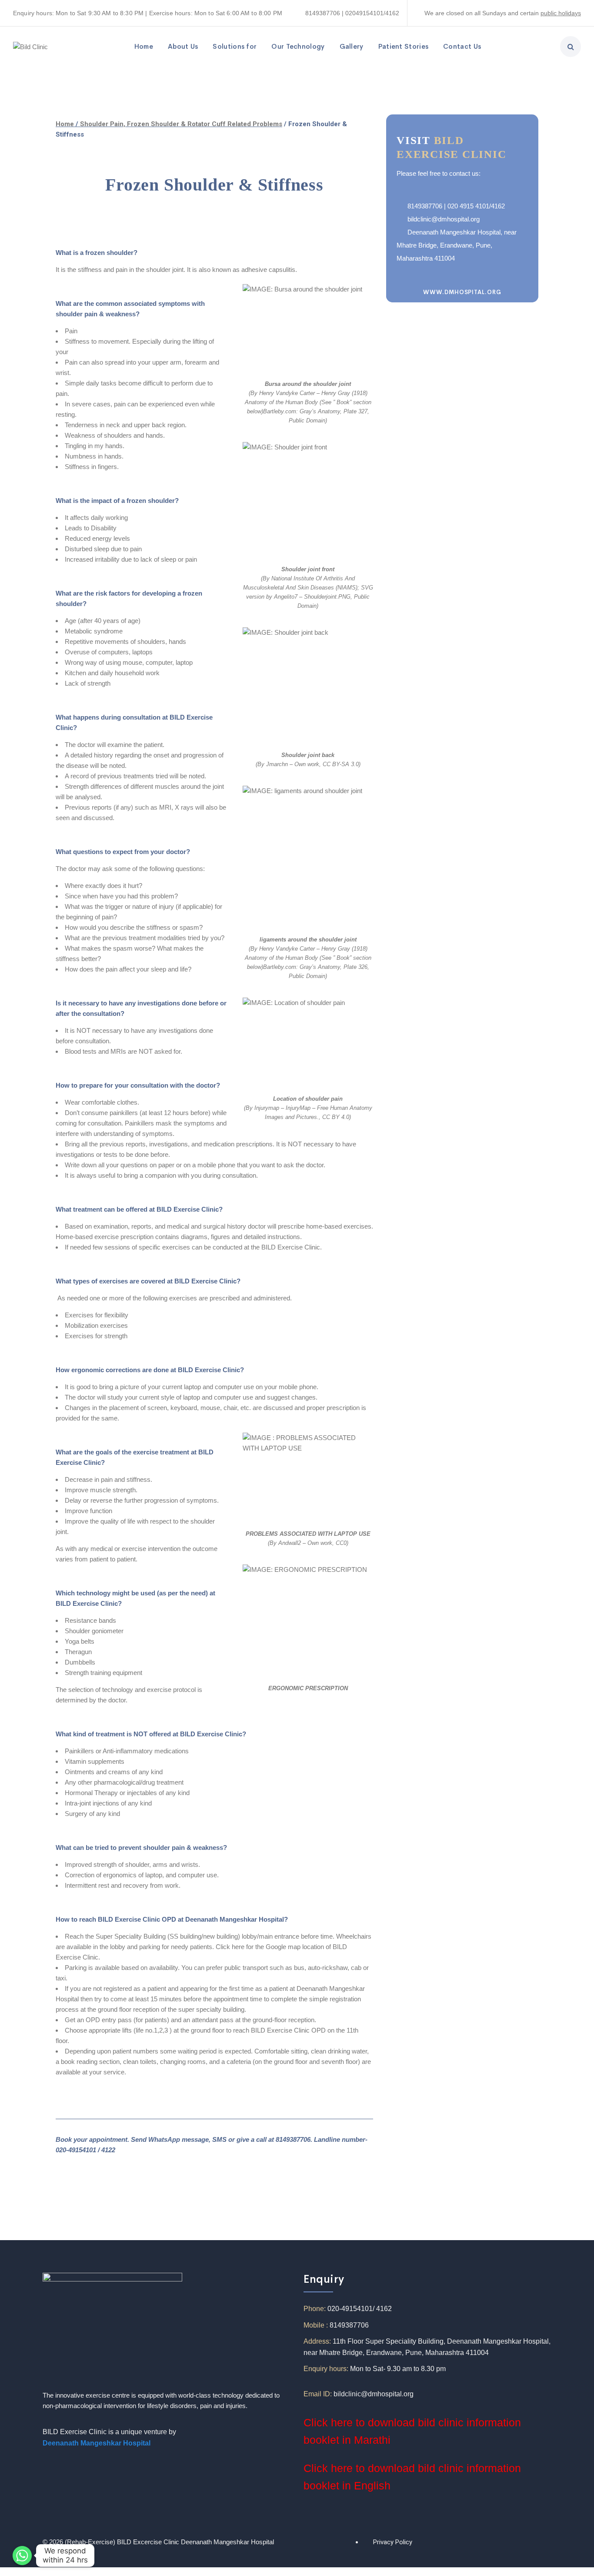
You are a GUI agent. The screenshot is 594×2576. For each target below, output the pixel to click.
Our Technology (298, 46)
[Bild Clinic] (30, 46)
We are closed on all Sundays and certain (482, 13)
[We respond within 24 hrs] (22, 2556)
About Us (183, 46)
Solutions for (235, 46)
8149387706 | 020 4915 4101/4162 (456, 206)
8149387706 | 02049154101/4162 (352, 13)
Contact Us (462, 46)
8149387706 (349, 2325)
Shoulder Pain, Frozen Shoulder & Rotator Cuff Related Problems (181, 124)
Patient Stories (404, 46)
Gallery (352, 46)
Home (144, 46)
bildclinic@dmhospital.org (444, 219)
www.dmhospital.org (462, 292)
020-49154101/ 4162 (360, 2309)
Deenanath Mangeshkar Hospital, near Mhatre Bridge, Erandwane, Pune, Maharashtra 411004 (457, 245)
